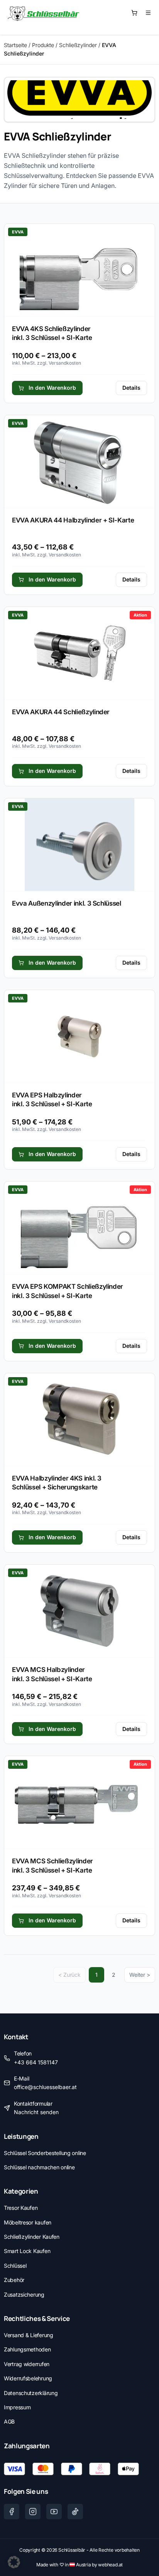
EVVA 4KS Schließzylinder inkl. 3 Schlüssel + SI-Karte (52, 333)
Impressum (17, 2407)
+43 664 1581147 (36, 2062)
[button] (14, 2562)
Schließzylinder (78, 45)
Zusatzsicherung (24, 2295)
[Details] (79, 270)
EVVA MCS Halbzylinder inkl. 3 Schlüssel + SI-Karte (52, 1674)
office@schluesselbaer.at (45, 2087)
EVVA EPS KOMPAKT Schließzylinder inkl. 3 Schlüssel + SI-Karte (68, 1291)
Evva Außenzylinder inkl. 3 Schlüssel (67, 903)
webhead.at (110, 2565)
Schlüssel (15, 2266)
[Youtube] (54, 2512)
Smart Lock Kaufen (27, 2251)
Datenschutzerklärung (31, 2393)
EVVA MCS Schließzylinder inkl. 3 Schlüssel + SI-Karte (52, 1866)
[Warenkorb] (134, 13)
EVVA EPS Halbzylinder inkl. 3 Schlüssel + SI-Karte (52, 1100)
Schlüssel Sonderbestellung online (45, 2153)
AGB (9, 2421)
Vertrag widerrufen (27, 2364)
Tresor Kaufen (21, 2208)
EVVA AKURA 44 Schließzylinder (61, 712)
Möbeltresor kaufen (28, 2222)
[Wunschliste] (148, 13)
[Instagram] (33, 2512)
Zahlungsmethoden (27, 2349)
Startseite (15, 45)
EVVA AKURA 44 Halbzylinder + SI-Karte (73, 520)
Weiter (137, 1975)
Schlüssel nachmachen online (39, 2167)
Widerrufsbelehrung (28, 2378)
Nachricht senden (36, 2112)
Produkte (43, 45)
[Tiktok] (75, 2512)
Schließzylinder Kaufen (32, 2237)
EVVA (18, 232)
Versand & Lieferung (29, 2335)
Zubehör (14, 2280)
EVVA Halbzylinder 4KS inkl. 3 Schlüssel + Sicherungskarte (57, 1483)
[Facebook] (12, 2512)
